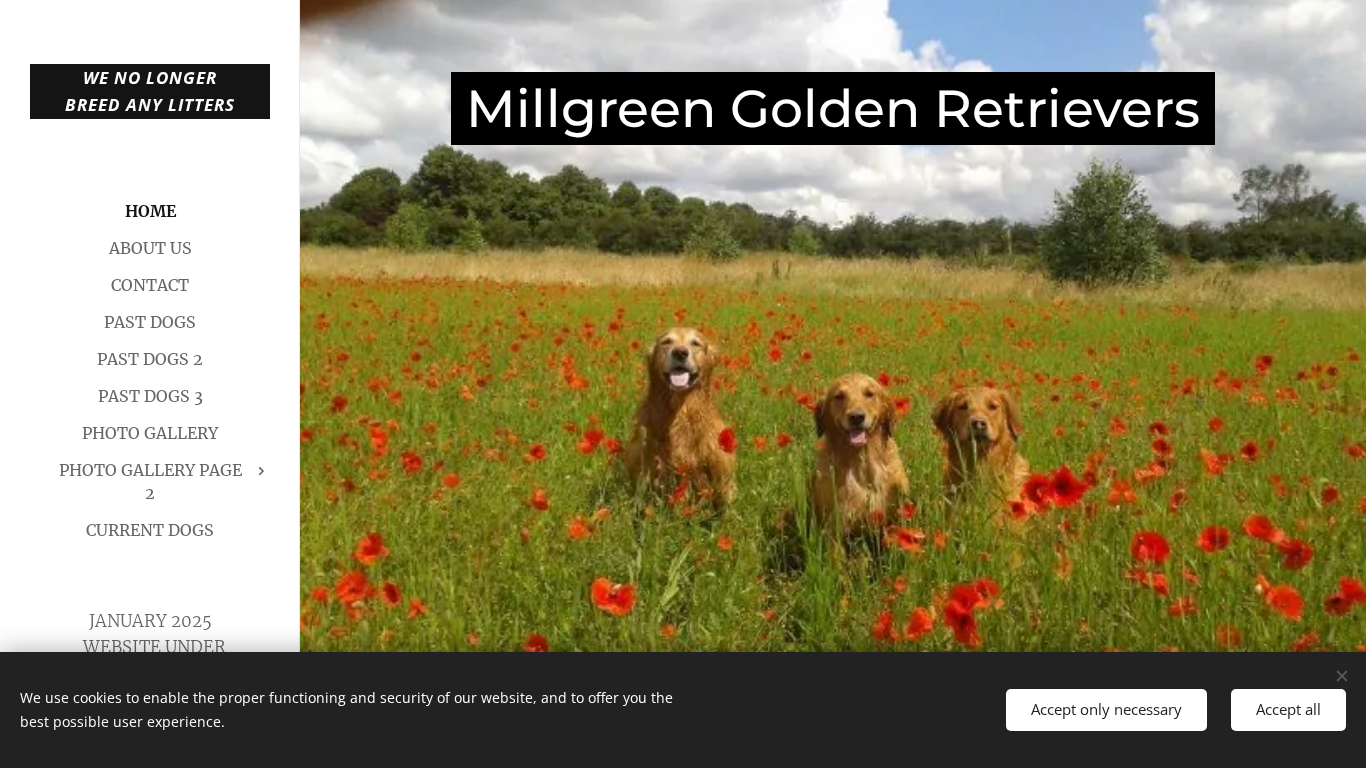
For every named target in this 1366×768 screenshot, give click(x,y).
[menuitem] (150, 211)
